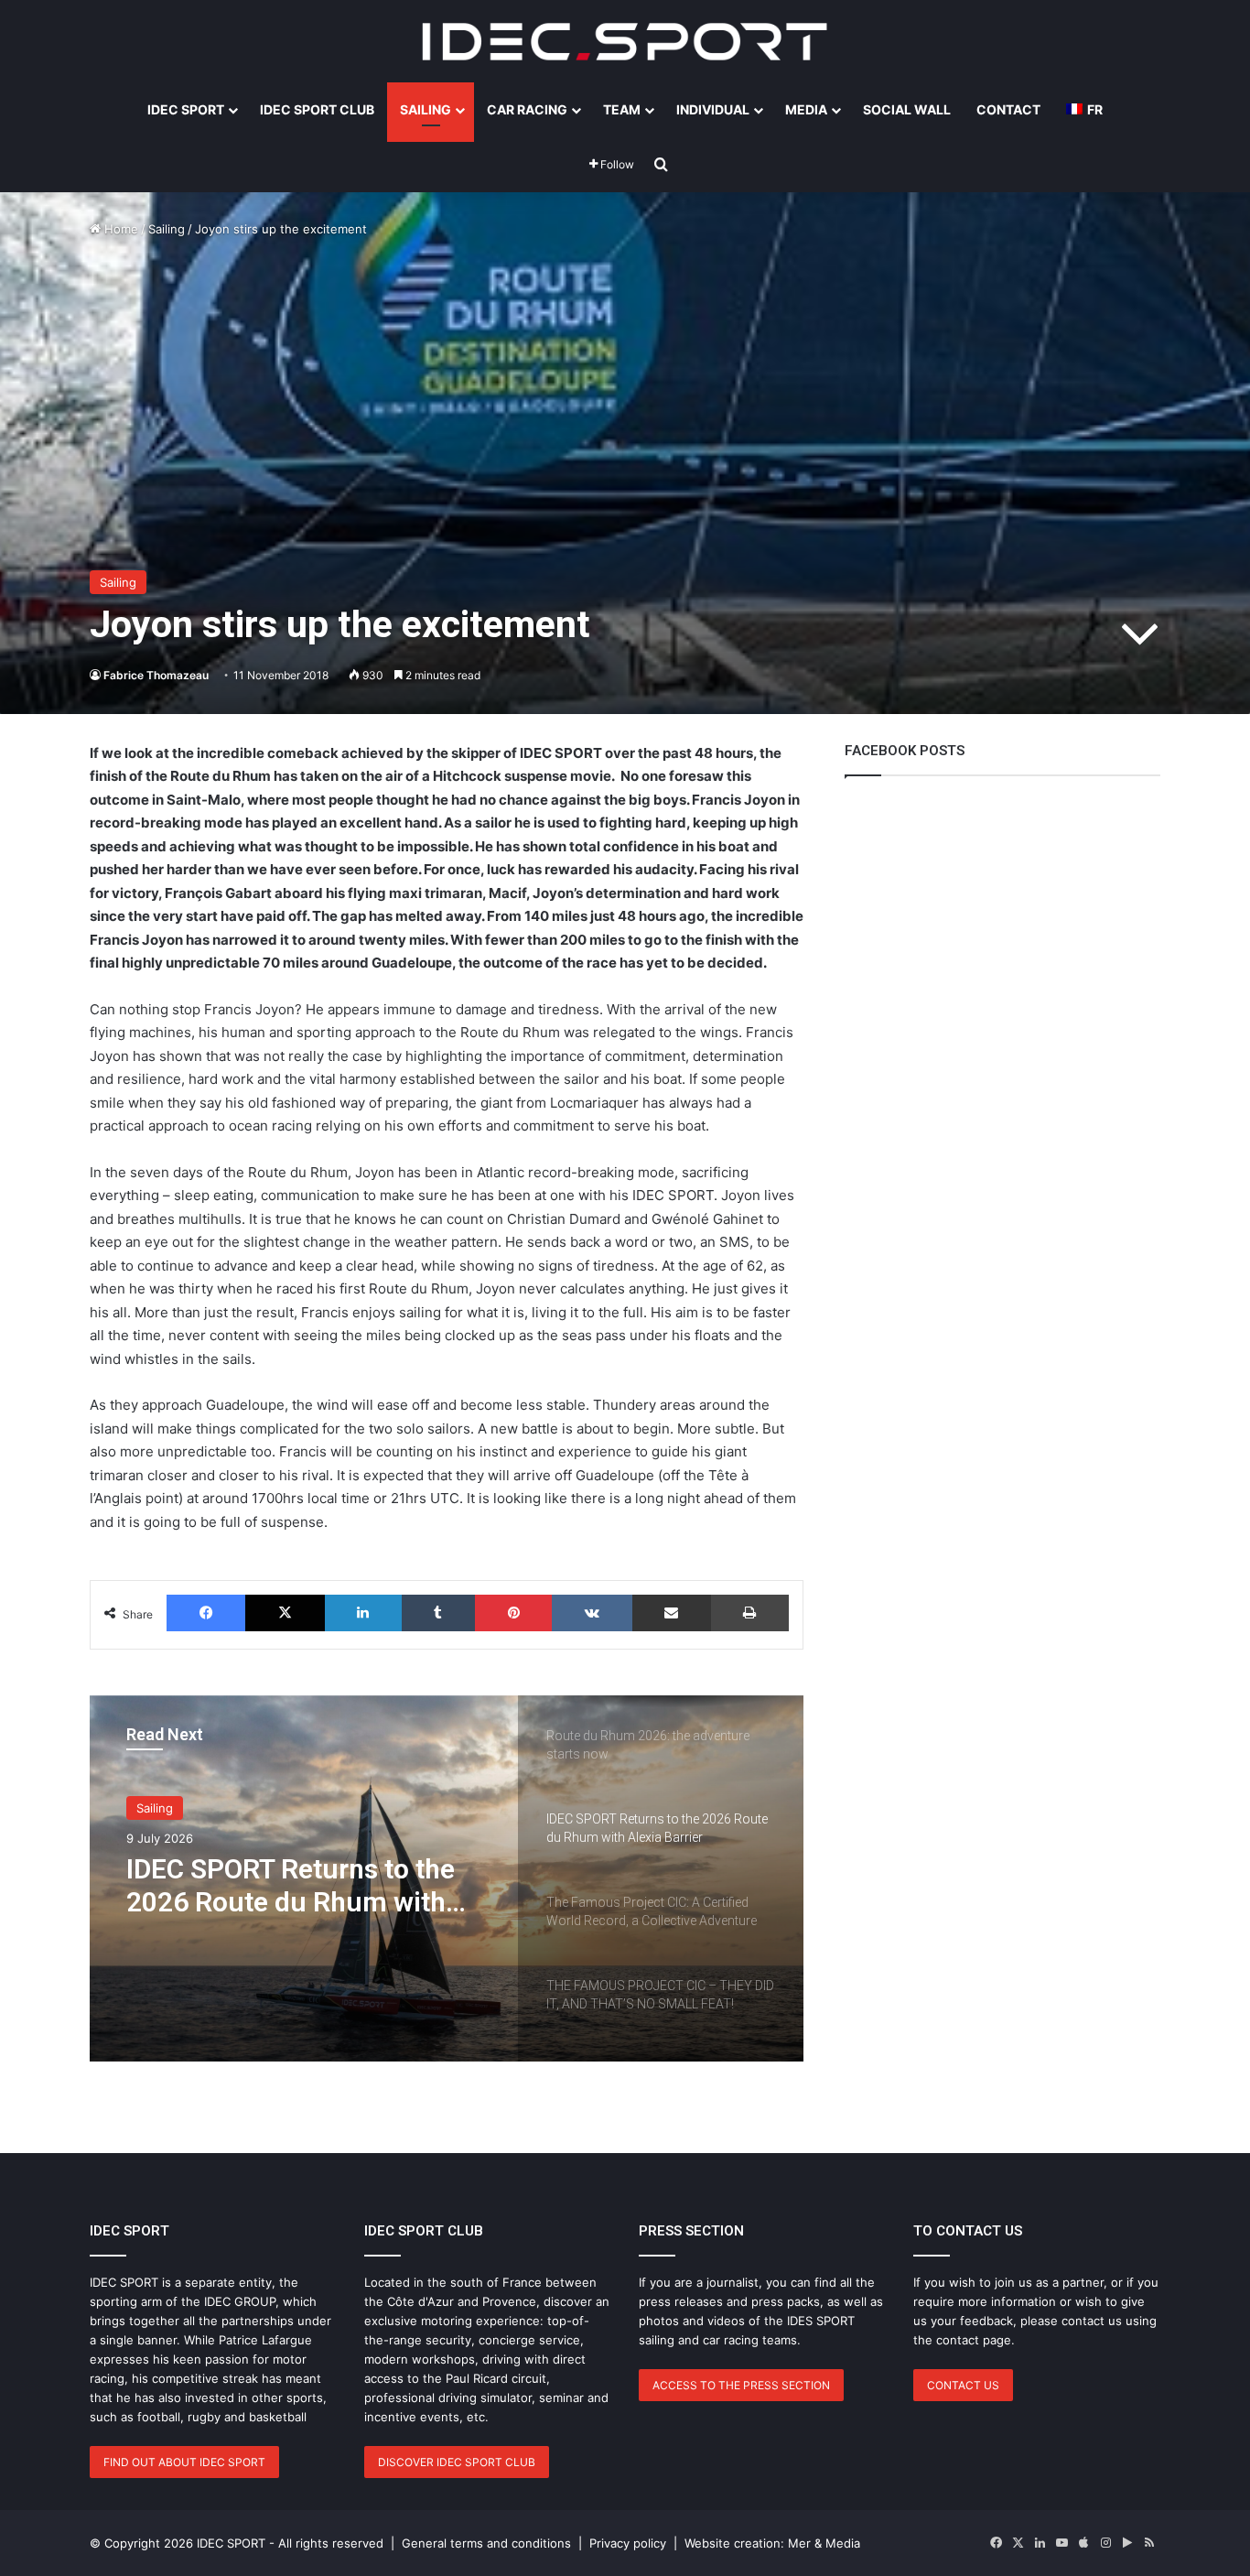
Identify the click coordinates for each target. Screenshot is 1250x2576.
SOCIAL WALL (907, 109)
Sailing (167, 229)
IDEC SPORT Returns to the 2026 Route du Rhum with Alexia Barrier (291, 1886)
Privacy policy (628, 2543)
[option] (447, 1878)
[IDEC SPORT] (625, 41)
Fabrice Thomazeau (156, 675)
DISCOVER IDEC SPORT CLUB (457, 2462)
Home (119, 229)
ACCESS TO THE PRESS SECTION (741, 2385)
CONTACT (1008, 109)
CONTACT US (963, 2385)
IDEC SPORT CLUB (317, 109)
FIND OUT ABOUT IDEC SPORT (184, 2462)
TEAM (622, 109)
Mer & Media (824, 2543)
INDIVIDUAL (713, 109)
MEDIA (806, 109)
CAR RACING (527, 109)
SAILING (426, 109)
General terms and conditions (486, 2543)
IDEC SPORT (186, 109)
